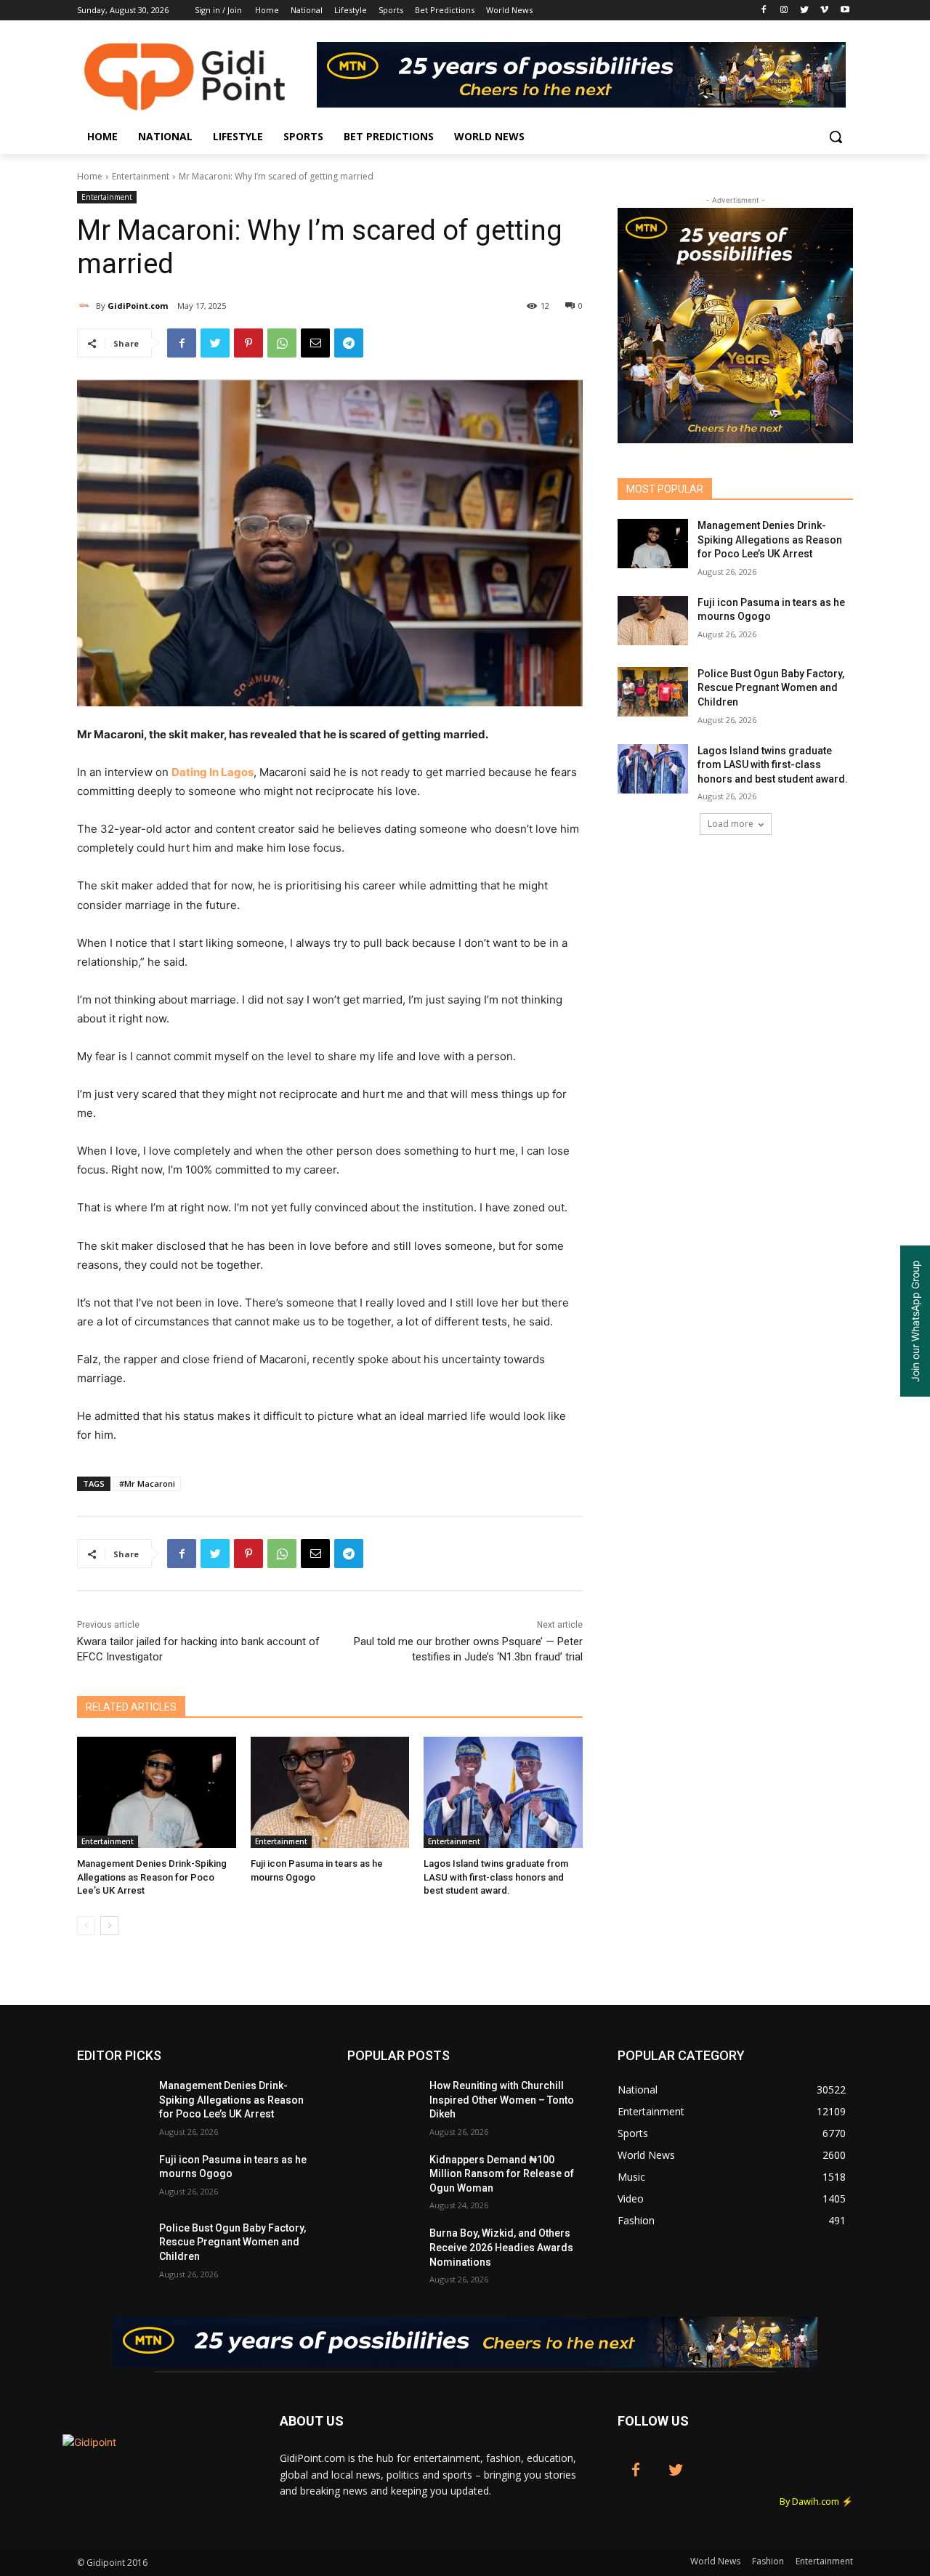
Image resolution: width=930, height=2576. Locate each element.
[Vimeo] (824, 11)
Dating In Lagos (213, 772)
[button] (836, 137)
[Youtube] (845, 11)
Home (90, 176)
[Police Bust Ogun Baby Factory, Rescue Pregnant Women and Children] (653, 692)
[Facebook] (764, 11)
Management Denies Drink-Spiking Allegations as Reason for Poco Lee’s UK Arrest (152, 1877)
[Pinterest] (248, 343)
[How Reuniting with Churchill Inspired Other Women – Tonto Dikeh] (383, 2104)
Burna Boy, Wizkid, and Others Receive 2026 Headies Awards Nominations (501, 2247)
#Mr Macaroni (147, 1483)
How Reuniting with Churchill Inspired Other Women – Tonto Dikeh (502, 2100)
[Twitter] (805, 11)
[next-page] (109, 1926)
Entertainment (141, 176)
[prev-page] (86, 1926)
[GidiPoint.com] (86, 306)
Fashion (768, 2561)
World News (715, 2561)
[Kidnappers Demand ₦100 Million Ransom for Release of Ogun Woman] (383, 2178)
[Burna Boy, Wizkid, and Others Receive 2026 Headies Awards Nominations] (383, 2251)
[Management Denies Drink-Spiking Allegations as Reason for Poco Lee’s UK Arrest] (157, 1792)
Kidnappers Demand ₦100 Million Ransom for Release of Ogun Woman (502, 2174)
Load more (731, 824)
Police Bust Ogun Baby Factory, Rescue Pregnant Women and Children (771, 688)
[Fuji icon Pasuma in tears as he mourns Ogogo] (330, 1792)
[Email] (315, 343)
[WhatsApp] (282, 343)
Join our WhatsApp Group (915, 1321)
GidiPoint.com (138, 306)
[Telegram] (349, 343)
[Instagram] (784, 11)
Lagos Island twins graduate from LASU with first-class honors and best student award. (496, 1877)
